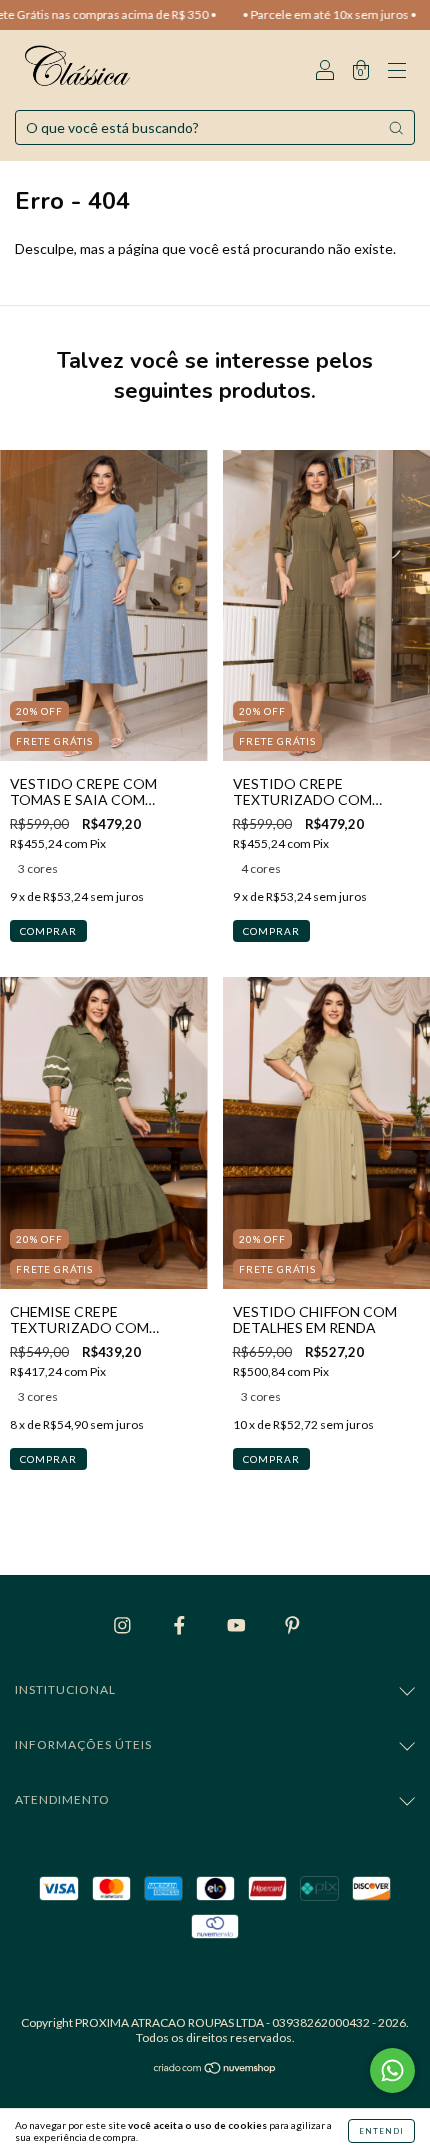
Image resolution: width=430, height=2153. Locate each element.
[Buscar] (396, 128)
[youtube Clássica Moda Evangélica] (238, 1624)
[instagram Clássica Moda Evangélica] (124, 1624)
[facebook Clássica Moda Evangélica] (181, 1624)
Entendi (381, 2131)
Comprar (48, 931)
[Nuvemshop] (215, 2069)
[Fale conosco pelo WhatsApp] (392, 2070)
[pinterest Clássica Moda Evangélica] (292, 1624)
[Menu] (397, 71)
